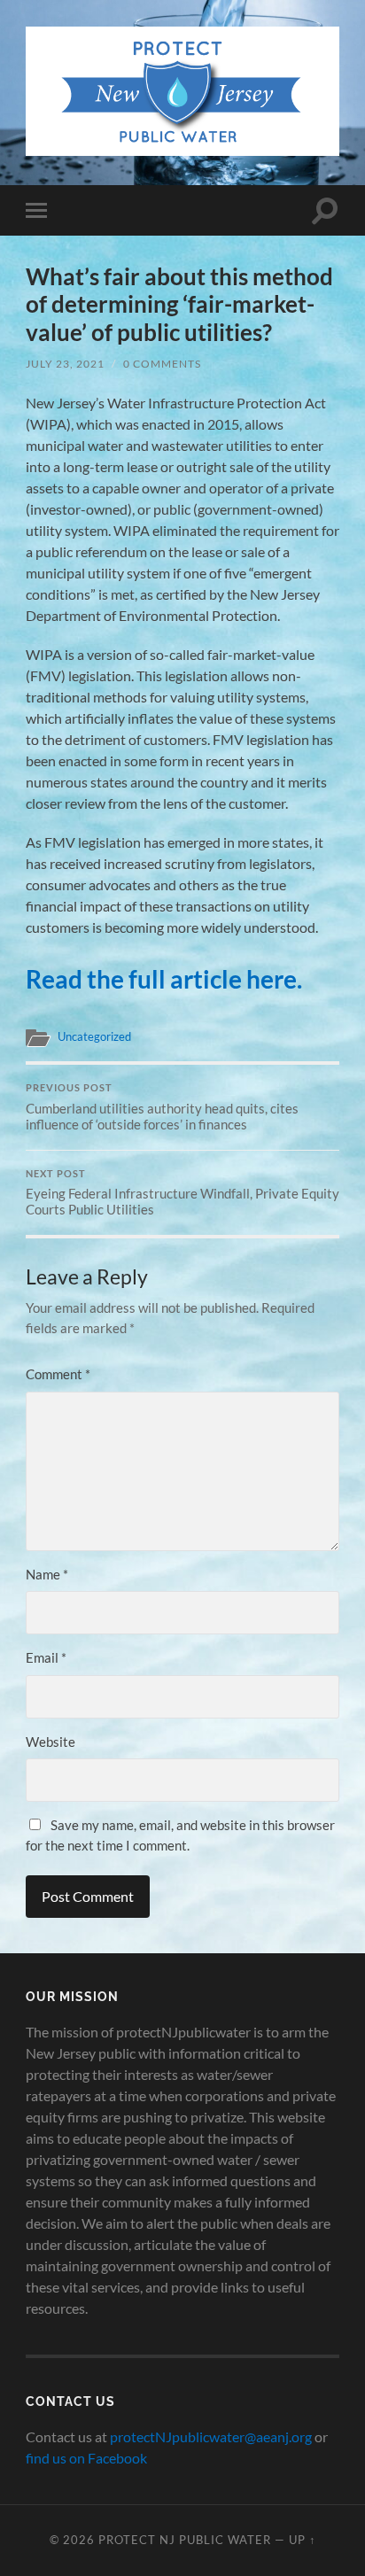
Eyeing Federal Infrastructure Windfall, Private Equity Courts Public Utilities (182, 1193)
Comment (58, 1374)
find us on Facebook (86, 2458)
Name (47, 1574)
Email (46, 1657)
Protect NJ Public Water (185, 2540)
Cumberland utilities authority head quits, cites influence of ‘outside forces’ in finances (162, 1107)
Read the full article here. (164, 979)
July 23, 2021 (65, 364)
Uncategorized (94, 1036)
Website (50, 1742)
